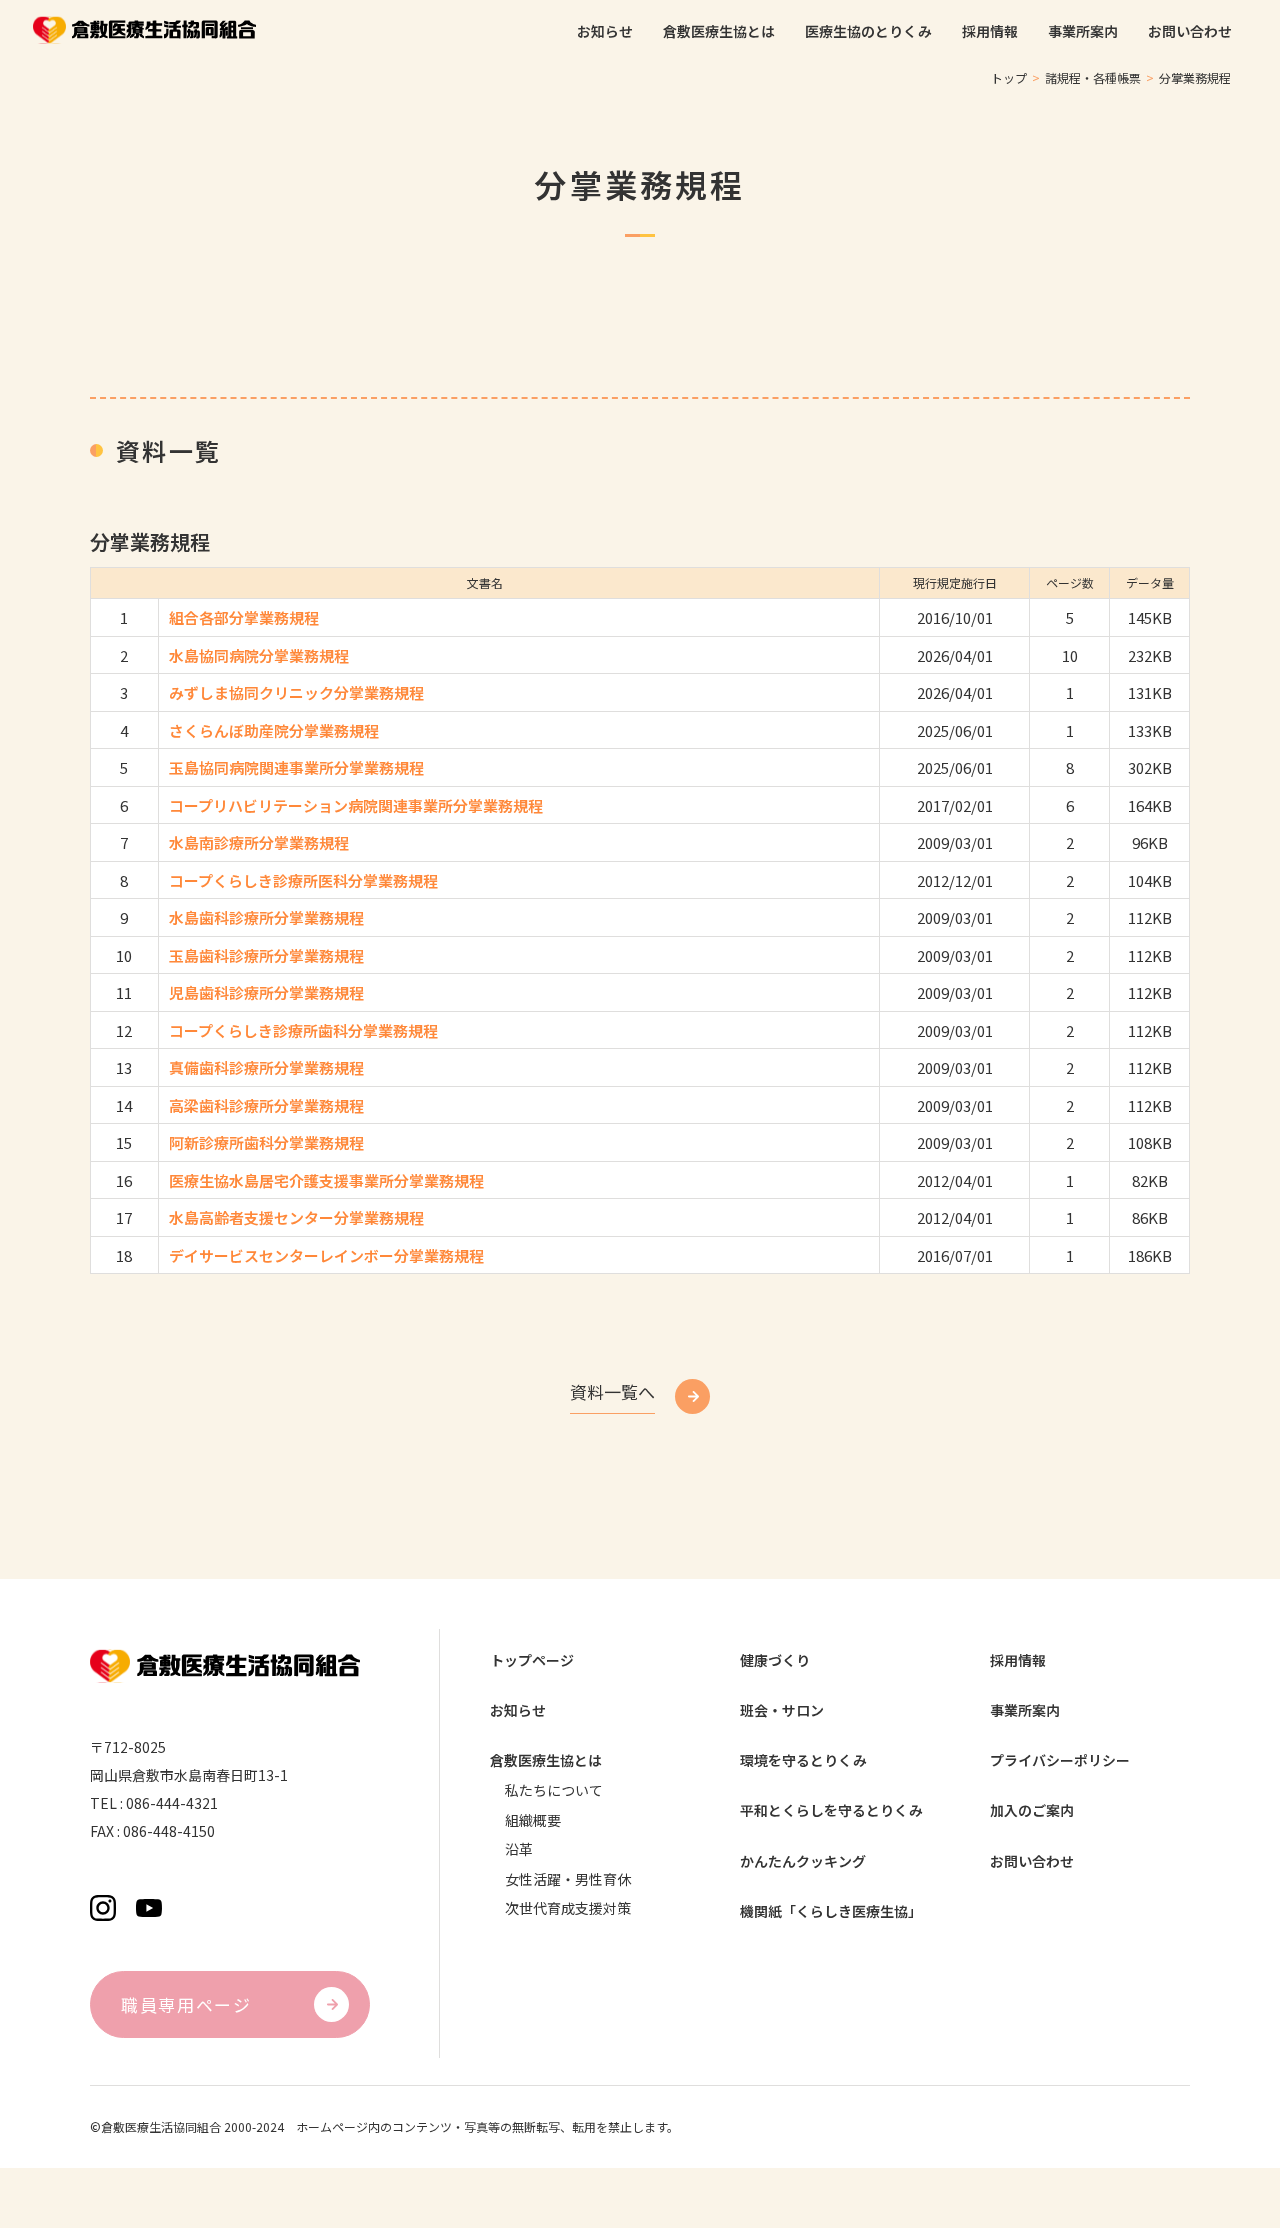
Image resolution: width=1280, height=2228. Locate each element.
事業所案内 (1025, 1710)
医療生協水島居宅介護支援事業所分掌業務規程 (326, 1180)
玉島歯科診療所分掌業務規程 (266, 955)
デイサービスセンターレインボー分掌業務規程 (326, 1255)
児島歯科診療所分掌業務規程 (266, 992)
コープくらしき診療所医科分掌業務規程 (303, 880)
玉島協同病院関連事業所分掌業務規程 (296, 767)
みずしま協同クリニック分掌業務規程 (296, 692)
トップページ (532, 1660)
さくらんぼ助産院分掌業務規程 (274, 730)
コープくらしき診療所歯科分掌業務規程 (303, 1030)
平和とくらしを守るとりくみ (831, 1810)
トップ (1009, 77)
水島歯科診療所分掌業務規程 (266, 917)
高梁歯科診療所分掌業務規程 (266, 1105)
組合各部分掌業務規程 (244, 617)
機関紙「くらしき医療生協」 (831, 1911)
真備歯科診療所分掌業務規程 (266, 1067)
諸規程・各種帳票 (1093, 77)
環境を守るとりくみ (803, 1760)
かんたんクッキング (803, 1861)
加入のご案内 (1032, 1810)
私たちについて (554, 1790)
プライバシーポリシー (1060, 1760)
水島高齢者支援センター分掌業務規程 (296, 1217)
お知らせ (518, 1710)
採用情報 (1018, 1660)
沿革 (519, 1849)
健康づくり (775, 1660)
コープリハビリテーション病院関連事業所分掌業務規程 (356, 805)
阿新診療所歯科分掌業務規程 (266, 1142)
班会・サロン (782, 1710)
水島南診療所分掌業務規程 (259, 842)
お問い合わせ (1032, 1861)
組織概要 (533, 1820)
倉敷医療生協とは (546, 1760)
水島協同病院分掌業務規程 (259, 655)
